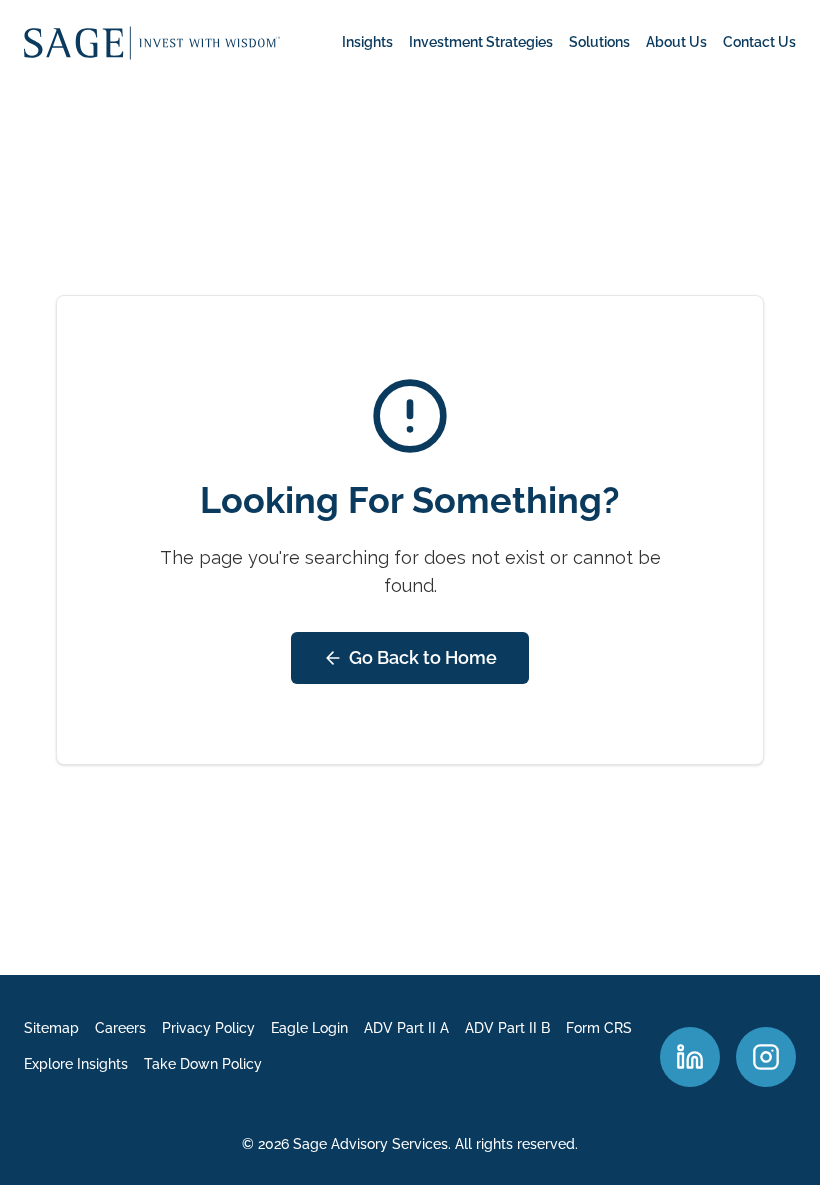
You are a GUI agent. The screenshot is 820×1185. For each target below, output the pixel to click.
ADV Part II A (406, 1028)
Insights (367, 42)
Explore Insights (76, 1064)
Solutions (599, 42)
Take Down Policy (203, 1064)
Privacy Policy (208, 1028)
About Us (676, 42)
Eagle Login (309, 1028)
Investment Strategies (481, 42)
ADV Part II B (507, 1028)
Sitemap (51, 1028)
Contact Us (759, 42)
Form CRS (599, 1028)
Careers (120, 1028)
